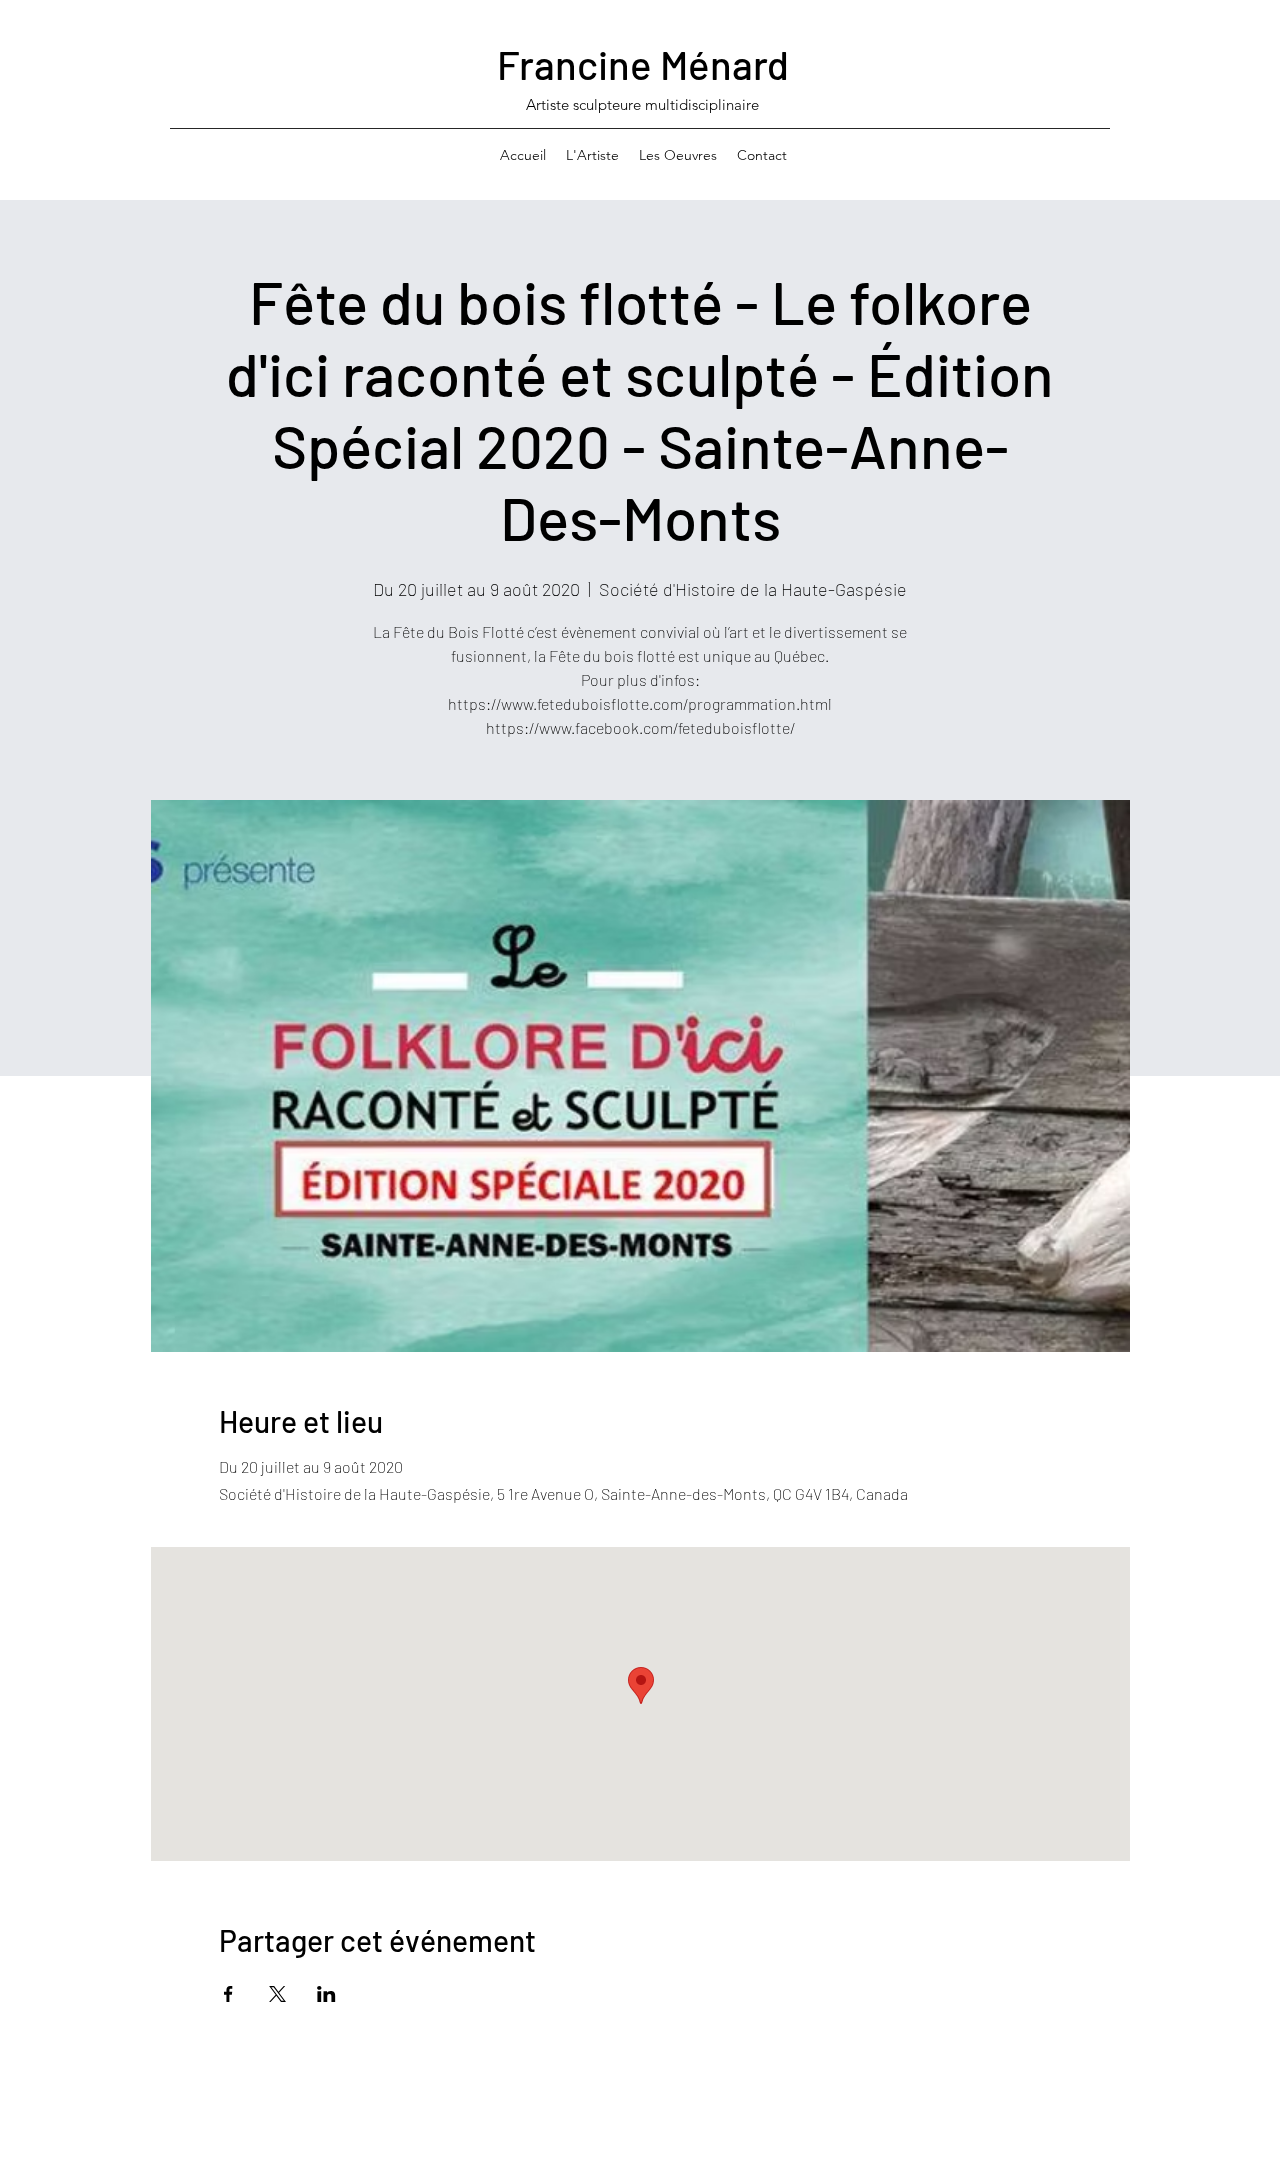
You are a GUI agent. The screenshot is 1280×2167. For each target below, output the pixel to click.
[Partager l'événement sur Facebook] (228, 1994)
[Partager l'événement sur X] (277, 1994)
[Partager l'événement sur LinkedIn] (326, 1994)
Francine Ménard (643, 64)
